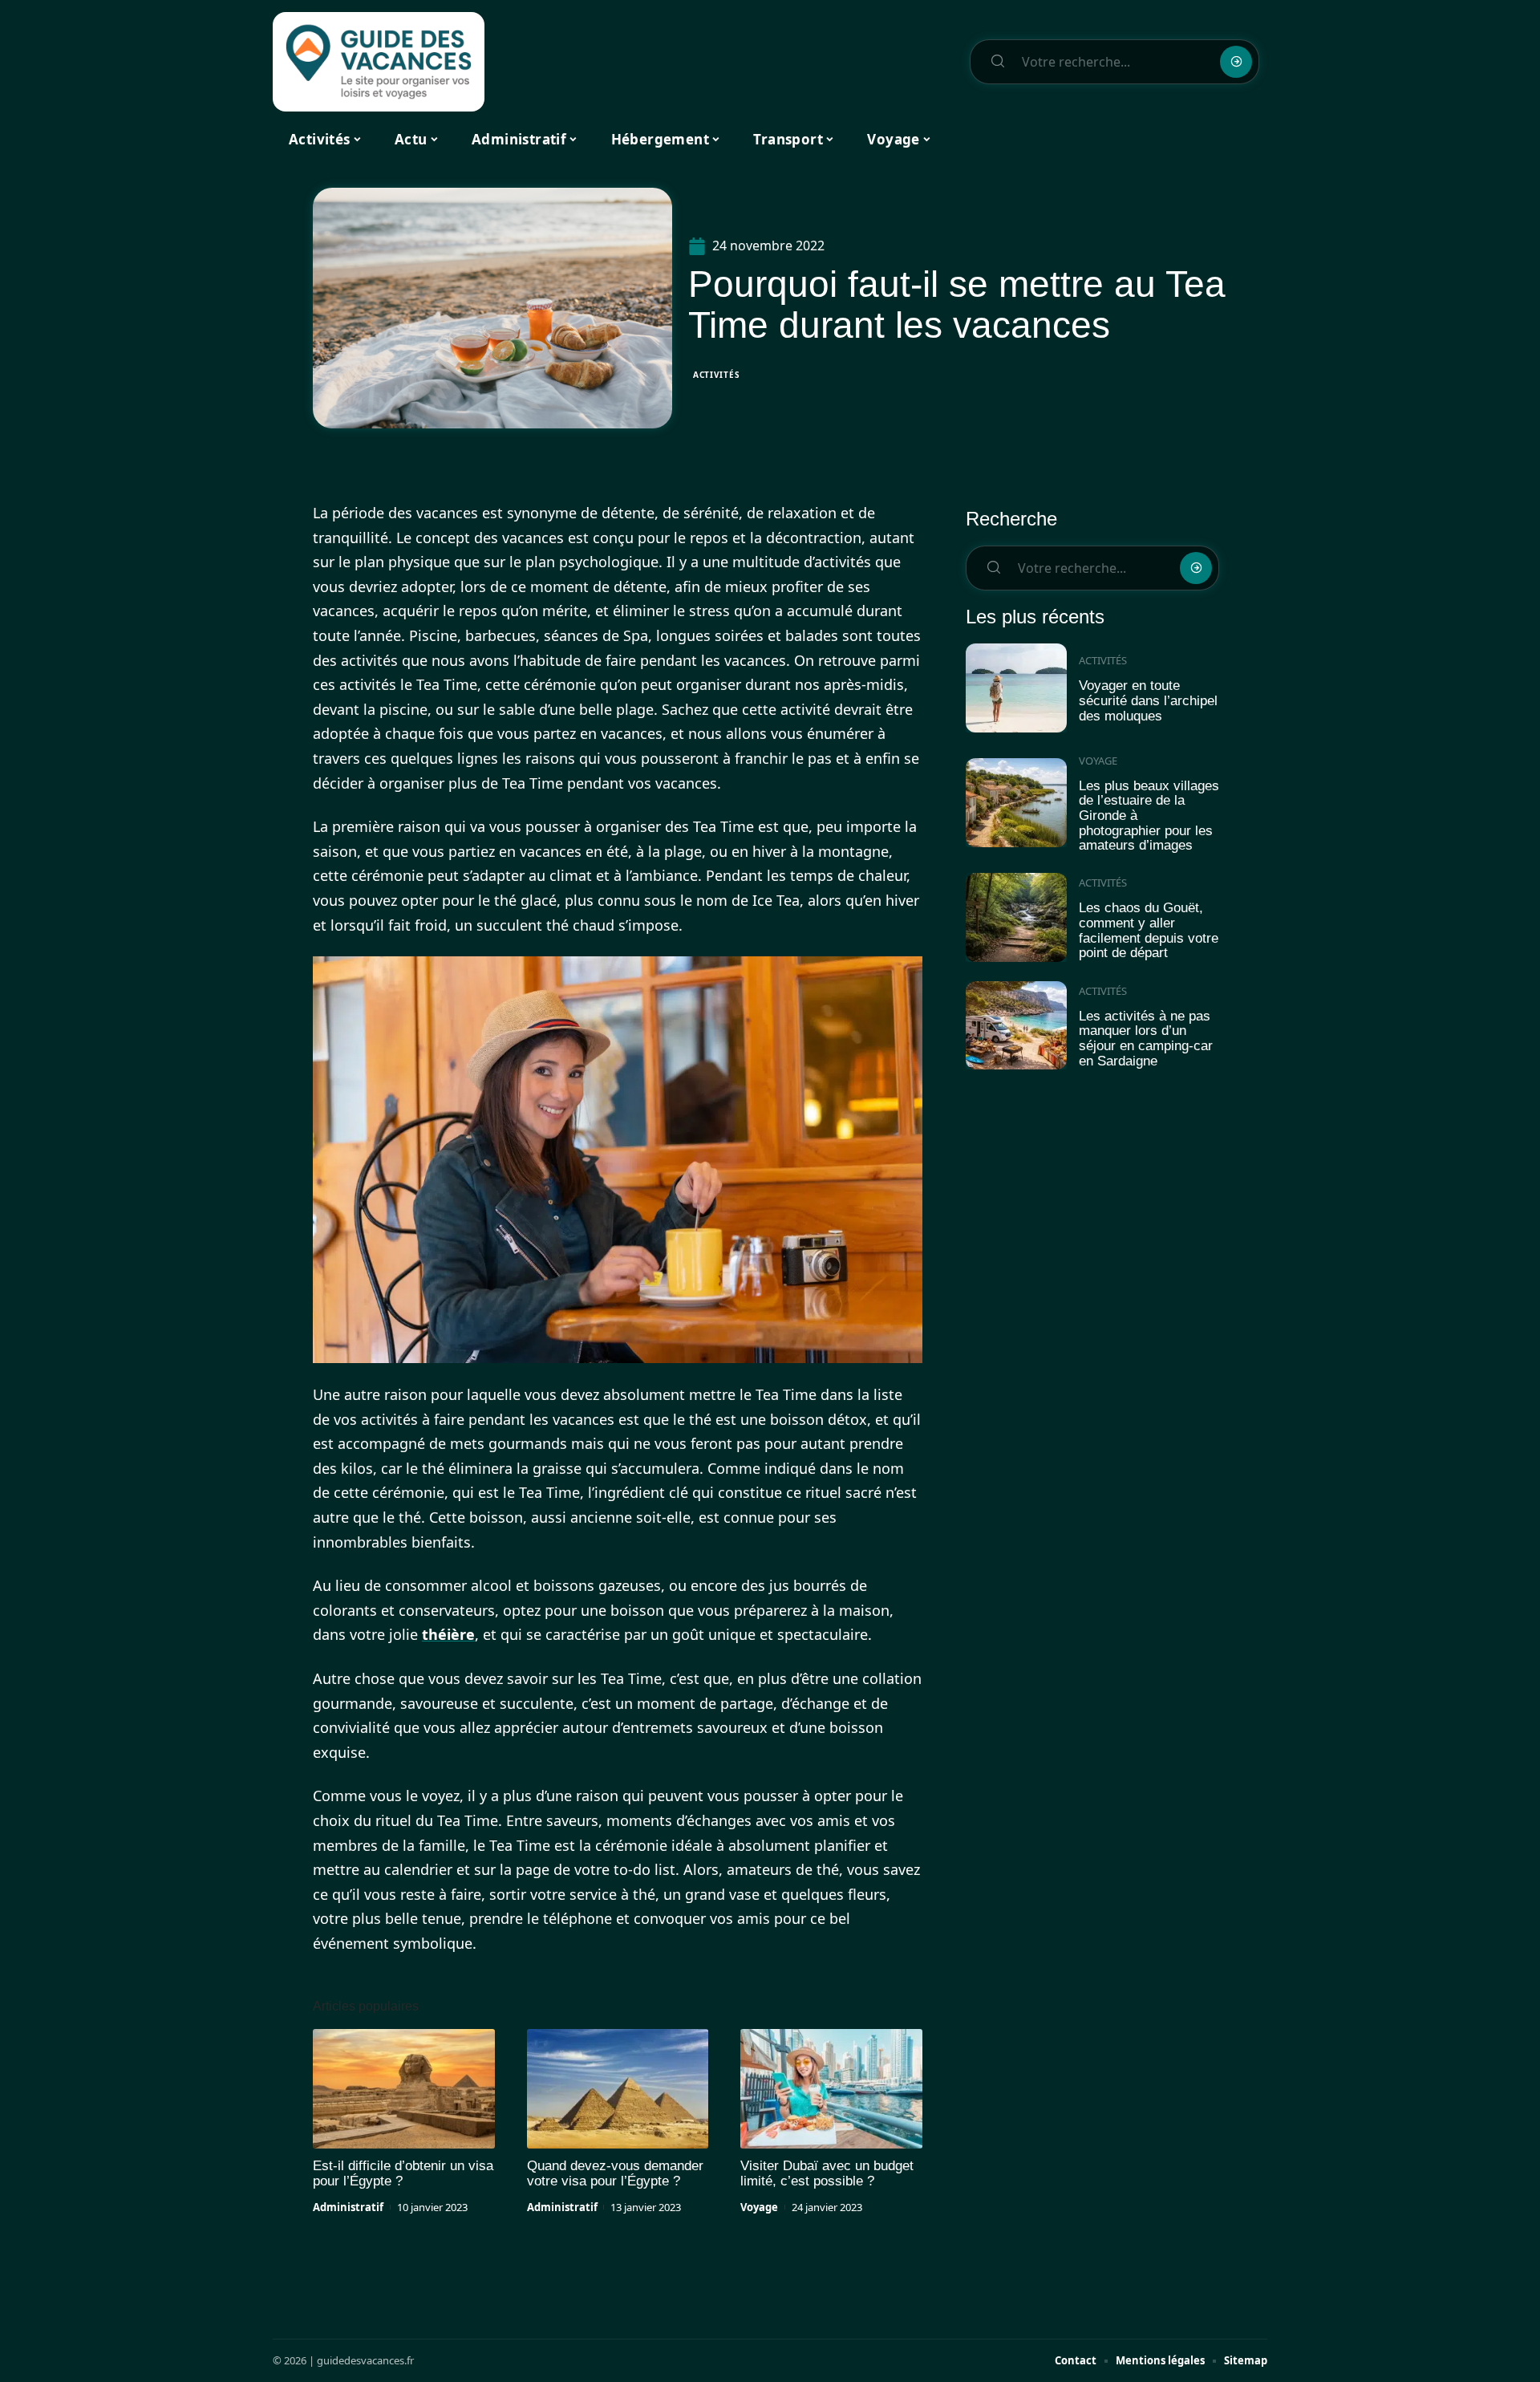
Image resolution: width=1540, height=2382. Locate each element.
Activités (716, 375)
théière (448, 1634)
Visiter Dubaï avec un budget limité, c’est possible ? (827, 2173)
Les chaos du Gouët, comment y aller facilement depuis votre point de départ (1149, 930)
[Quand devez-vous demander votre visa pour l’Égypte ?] (618, 2089)
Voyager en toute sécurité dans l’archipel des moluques (1148, 700)
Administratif (348, 2207)
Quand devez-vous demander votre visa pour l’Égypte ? (615, 2173)
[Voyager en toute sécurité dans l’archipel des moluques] (1016, 688)
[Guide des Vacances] (379, 62)
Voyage (759, 2207)
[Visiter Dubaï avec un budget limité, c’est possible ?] (831, 2089)
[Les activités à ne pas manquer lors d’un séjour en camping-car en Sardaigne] (1016, 1026)
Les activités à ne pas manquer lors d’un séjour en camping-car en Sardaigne (1146, 1039)
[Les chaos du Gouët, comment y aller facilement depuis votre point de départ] (1016, 917)
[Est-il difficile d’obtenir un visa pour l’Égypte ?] (404, 2089)
